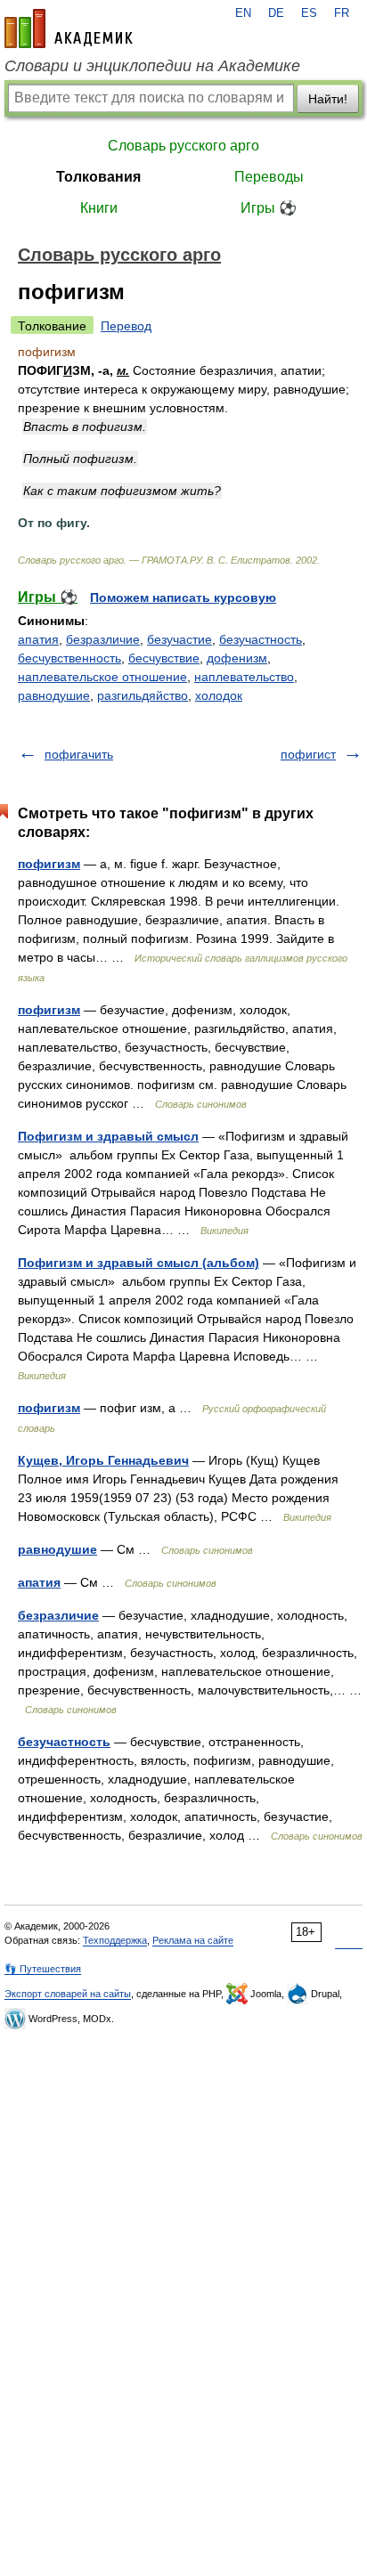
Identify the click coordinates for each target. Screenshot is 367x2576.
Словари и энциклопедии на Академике (152, 66)
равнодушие (54, 695)
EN (243, 13)
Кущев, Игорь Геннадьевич (103, 1460)
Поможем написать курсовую (183, 597)
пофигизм (49, 864)
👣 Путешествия (43, 1969)
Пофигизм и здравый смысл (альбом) (139, 1263)
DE (276, 13)
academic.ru (69, 28)
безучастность (261, 639)
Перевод (126, 326)
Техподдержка (115, 1940)
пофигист (308, 754)
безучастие (179, 639)
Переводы (269, 177)
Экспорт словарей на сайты (68, 1994)
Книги (99, 208)
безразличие (103, 639)
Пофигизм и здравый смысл (108, 1136)
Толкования (98, 177)
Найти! (328, 99)
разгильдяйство (143, 695)
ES (309, 13)
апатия (38, 639)
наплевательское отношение (102, 677)
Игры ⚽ (269, 208)
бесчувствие (164, 658)
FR (342, 13)
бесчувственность (69, 658)
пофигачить (79, 754)
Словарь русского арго (183, 146)
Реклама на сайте (193, 1940)
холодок (219, 695)
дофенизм (237, 658)
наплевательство (244, 677)
